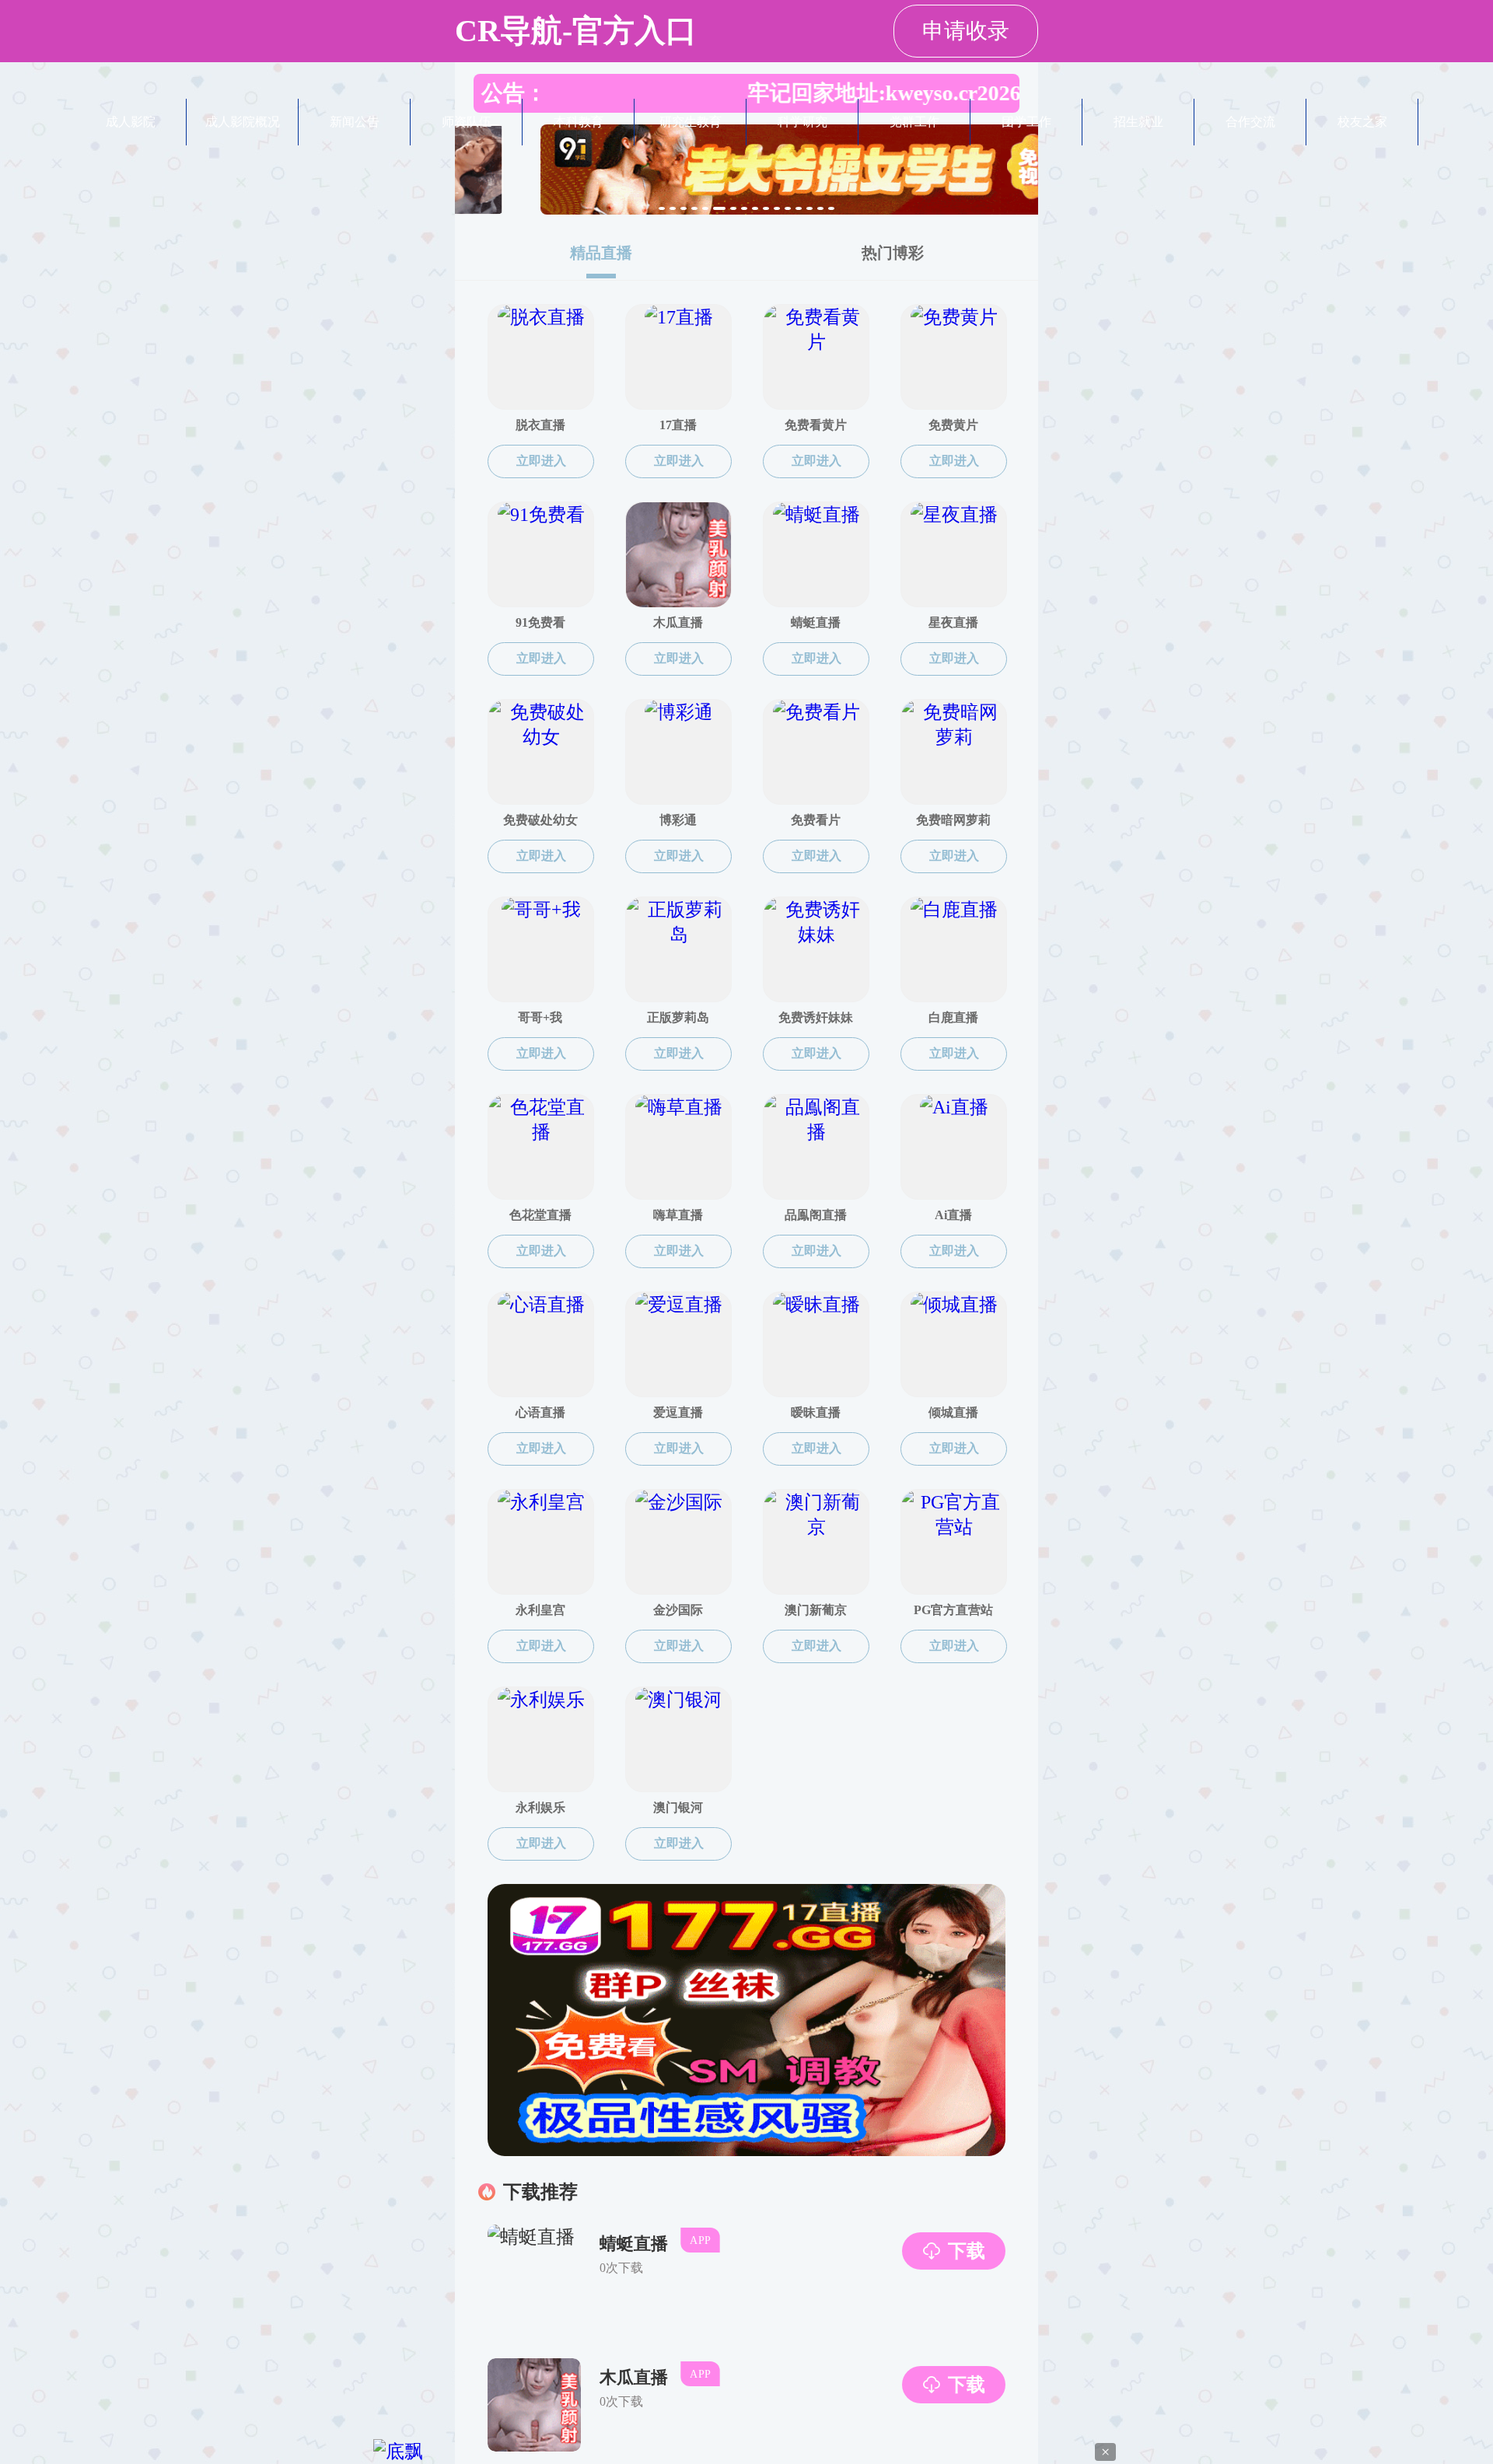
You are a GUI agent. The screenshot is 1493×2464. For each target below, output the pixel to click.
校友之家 (1362, 122)
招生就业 (1138, 122)
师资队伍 (467, 122)
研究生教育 (691, 122)
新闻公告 (355, 122)
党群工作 (914, 122)
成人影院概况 (243, 122)
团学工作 (1026, 122)
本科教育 (579, 122)
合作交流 (1250, 122)
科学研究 (802, 122)
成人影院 (131, 122)
